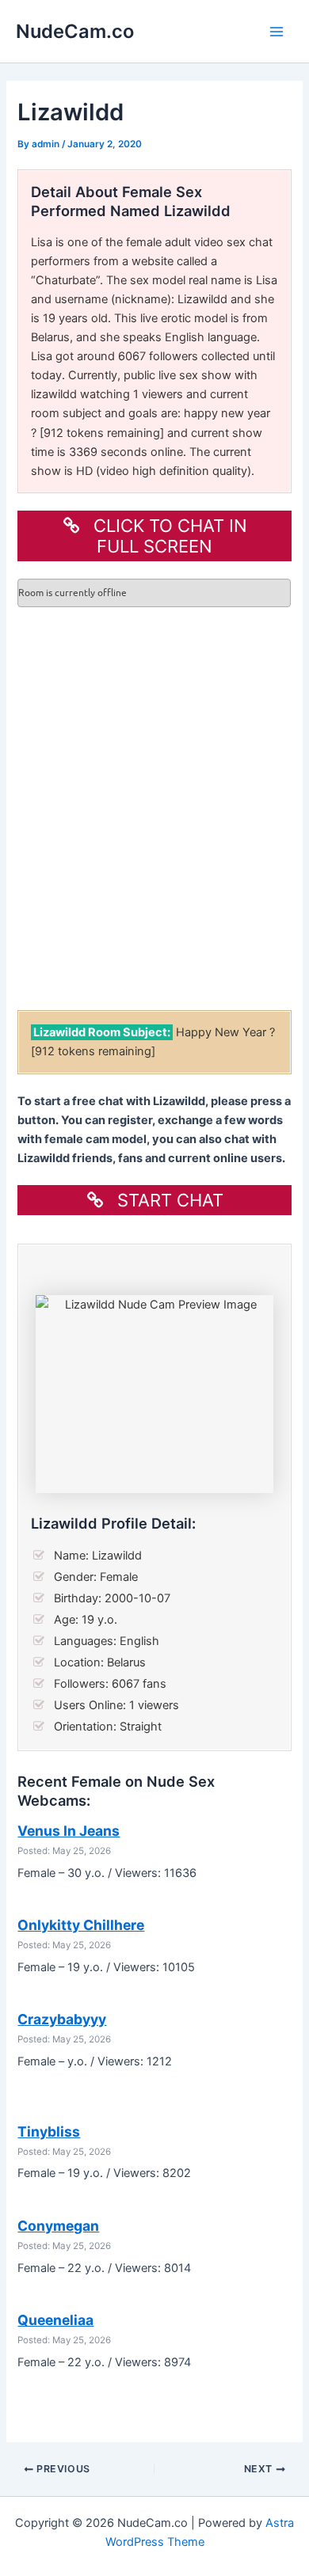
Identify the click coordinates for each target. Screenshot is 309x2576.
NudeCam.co (75, 31)
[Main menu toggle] (277, 32)
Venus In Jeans (69, 1831)
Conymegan (58, 2226)
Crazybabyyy (62, 2019)
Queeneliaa (55, 2320)
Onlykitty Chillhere (81, 1925)
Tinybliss (49, 2131)
